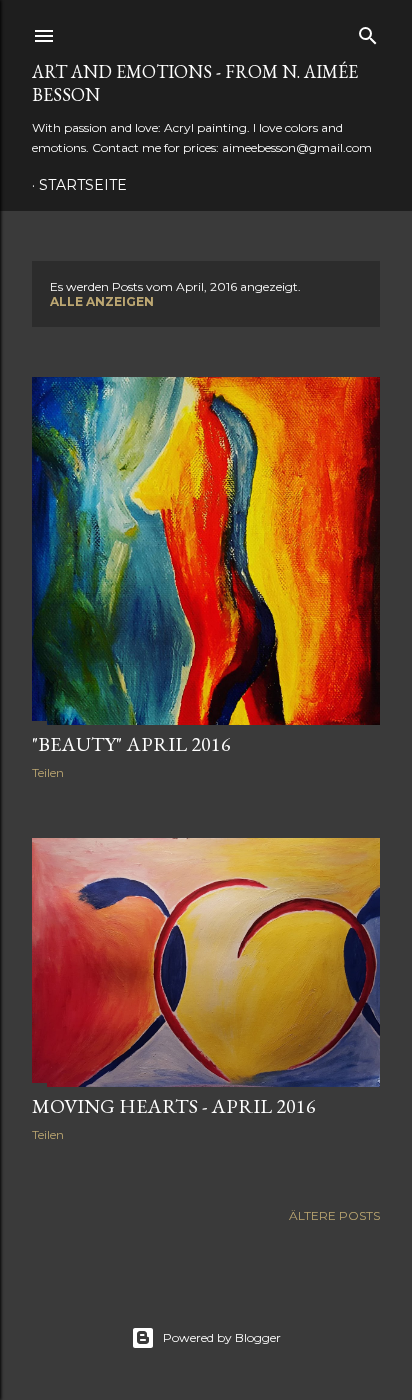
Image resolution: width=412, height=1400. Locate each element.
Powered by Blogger (222, 1337)
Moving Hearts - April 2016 (174, 1106)
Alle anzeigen (102, 301)
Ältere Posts (334, 1215)
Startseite (83, 185)
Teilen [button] (48, 772)
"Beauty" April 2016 (131, 744)
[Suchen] (368, 31)
